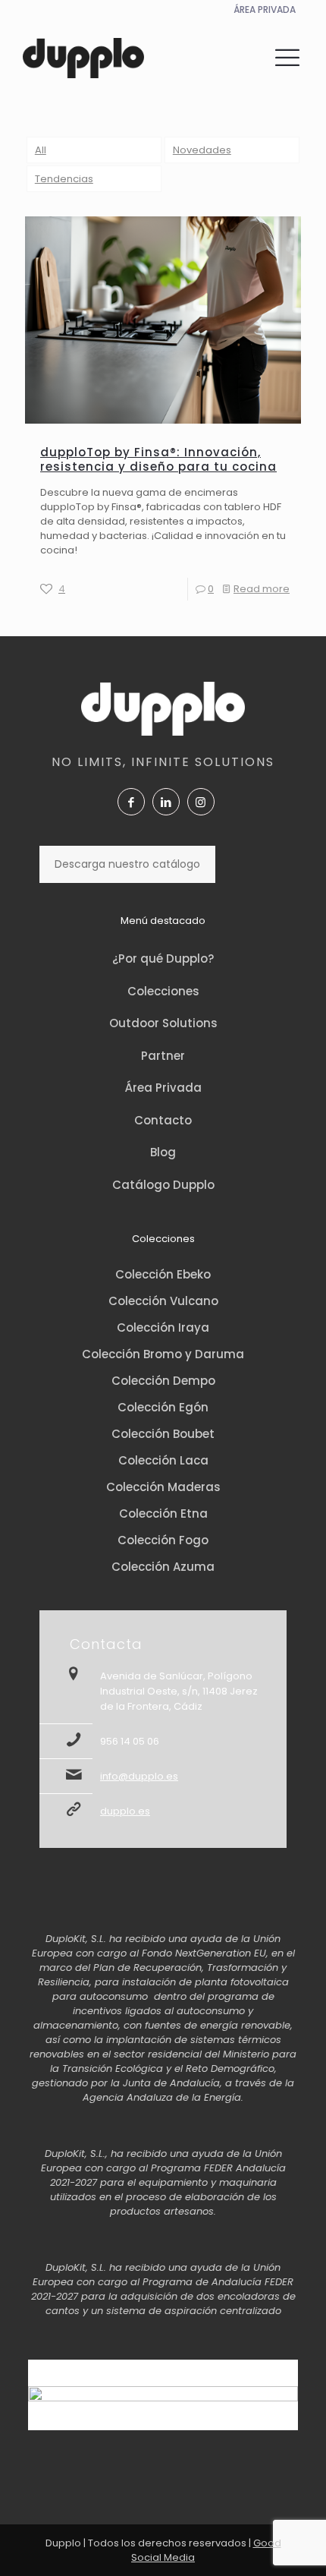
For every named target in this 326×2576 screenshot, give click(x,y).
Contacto (163, 1120)
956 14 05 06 (130, 1741)
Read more (262, 589)
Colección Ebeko (163, 1274)
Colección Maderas (163, 1487)
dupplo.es (125, 1811)
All (41, 150)
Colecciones (163, 991)
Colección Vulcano (163, 1301)
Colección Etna (163, 1513)
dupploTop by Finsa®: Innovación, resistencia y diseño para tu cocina (158, 459)
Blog (163, 1152)
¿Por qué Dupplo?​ (163, 959)
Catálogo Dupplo (163, 1185)
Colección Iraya (163, 1327)
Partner (163, 1056)
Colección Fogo (163, 1540)
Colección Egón (163, 1407)
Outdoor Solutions (163, 1023)
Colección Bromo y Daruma (163, 1354)
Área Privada (163, 1088)
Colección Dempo (163, 1381)
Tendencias (64, 179)
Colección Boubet (163, 1434)
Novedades (202, 150)
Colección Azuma (163, 1567)
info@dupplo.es (139, 1776)
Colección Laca (163, 1460)
